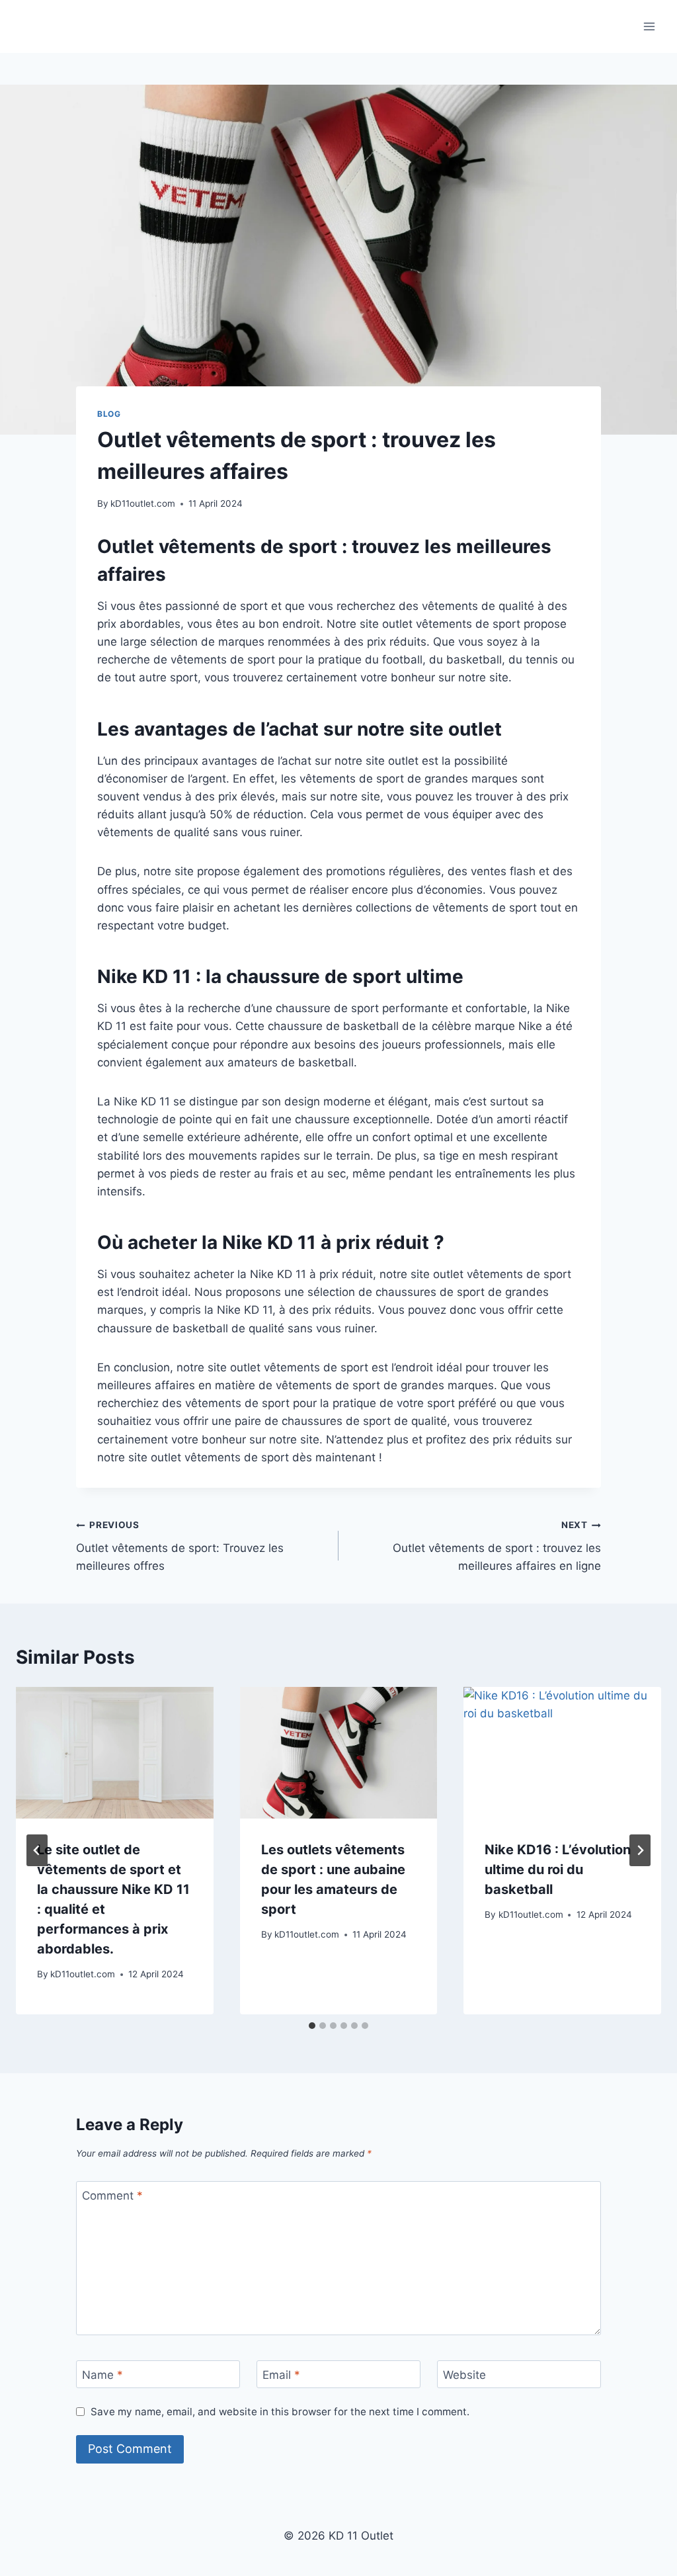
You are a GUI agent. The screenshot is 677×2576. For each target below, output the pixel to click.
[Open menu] (649, 26)
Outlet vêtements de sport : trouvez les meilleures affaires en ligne (497, 1546)
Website (464, 2375)
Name (102, 2375)
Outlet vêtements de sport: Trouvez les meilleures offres (180, 1546)
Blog (109, 414)
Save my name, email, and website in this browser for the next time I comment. (280, 2412)
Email (281, 2375)
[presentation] (115, 1753)
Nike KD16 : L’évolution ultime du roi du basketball (558, 1869)
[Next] (640, 1850)
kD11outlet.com (143, 503)
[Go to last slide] (37, 1850)
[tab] (312, 2026)
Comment (112, 2196)
